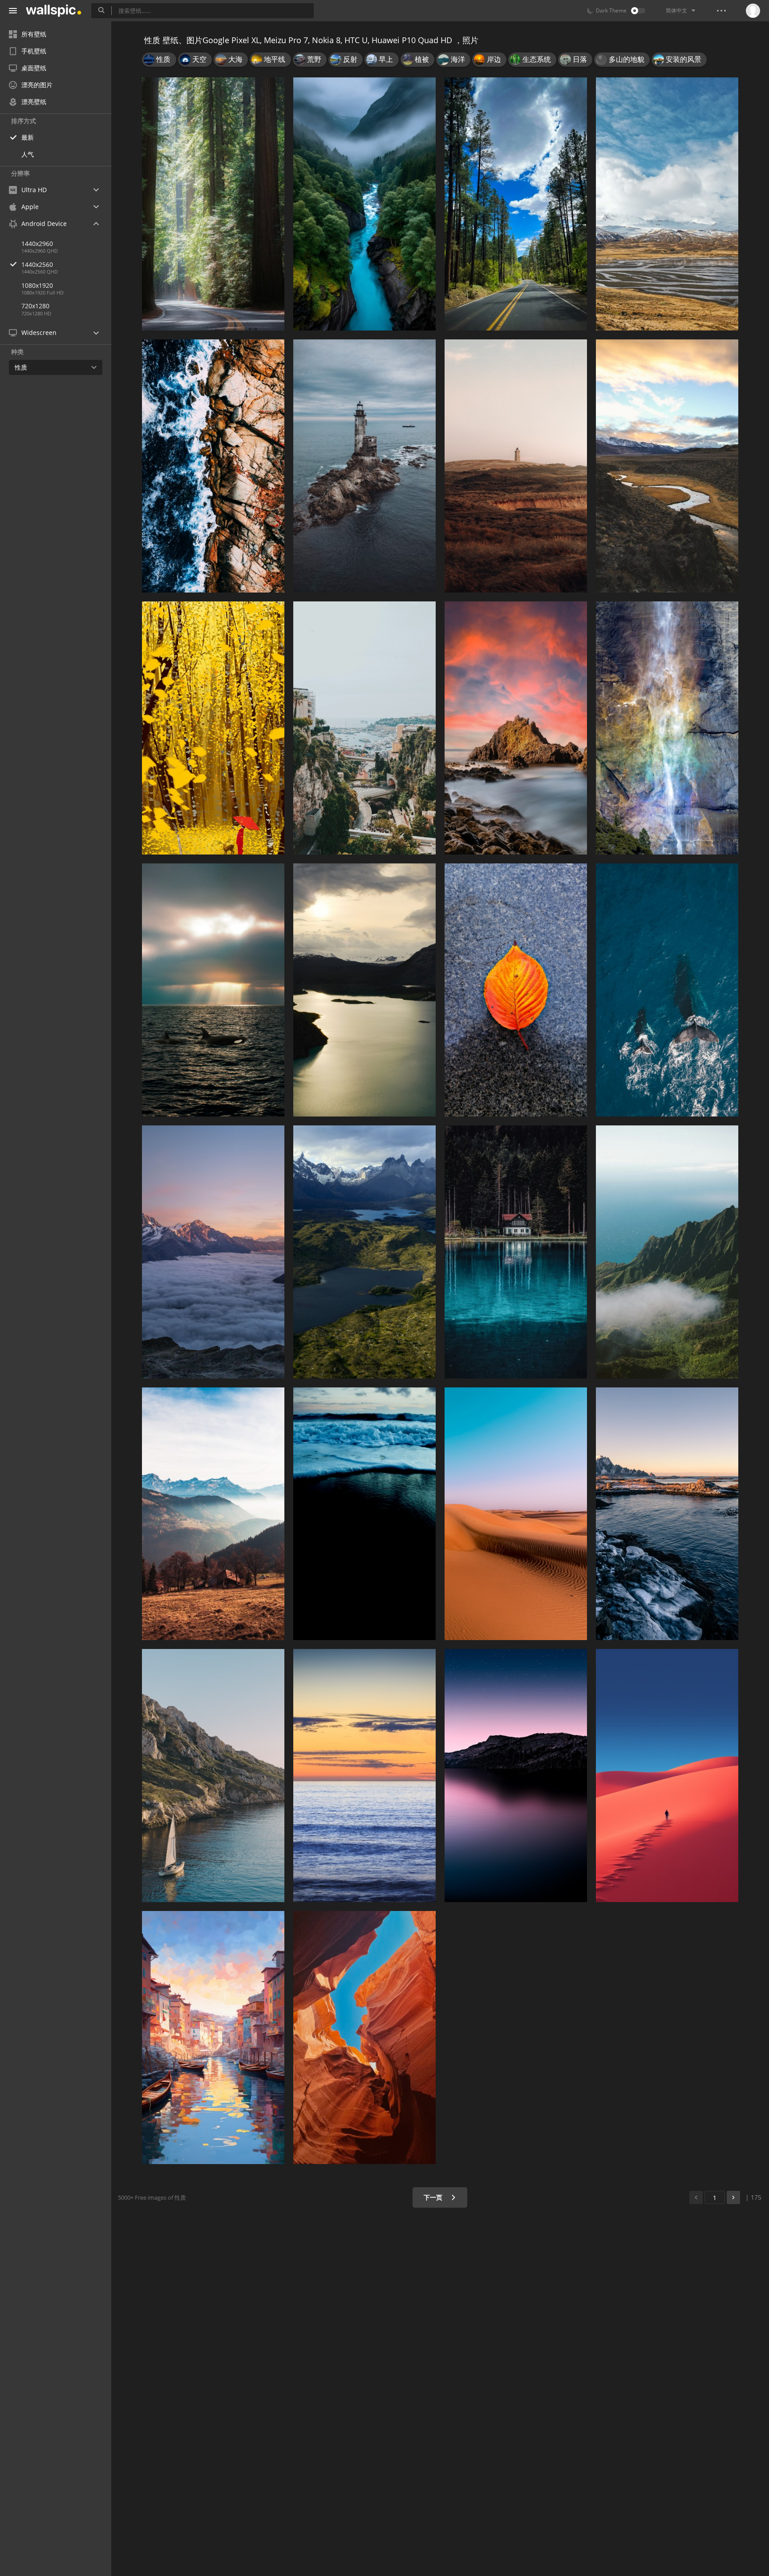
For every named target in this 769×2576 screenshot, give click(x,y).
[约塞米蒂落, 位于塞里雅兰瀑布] (667, 728)
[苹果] (364, 728)
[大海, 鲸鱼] (213, 990)
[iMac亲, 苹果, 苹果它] (364, 990)
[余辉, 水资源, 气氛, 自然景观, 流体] (364, 1776)
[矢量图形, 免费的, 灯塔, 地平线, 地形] (516, 466)
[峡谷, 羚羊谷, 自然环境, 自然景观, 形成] (364, 2038)
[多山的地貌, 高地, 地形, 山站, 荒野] (667, 1252)
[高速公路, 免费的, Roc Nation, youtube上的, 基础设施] (516, 204)
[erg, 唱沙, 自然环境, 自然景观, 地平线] (516, 1514)
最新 (28, 137)
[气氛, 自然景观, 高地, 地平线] (516, 1776)
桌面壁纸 (34, 68)
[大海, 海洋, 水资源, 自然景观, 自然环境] (213, 466)
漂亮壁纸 (34, 102)
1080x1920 (37, 285)
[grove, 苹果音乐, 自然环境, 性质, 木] (213, 204)
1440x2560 (37, 264)
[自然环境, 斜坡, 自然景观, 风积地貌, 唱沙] (667, 1776)
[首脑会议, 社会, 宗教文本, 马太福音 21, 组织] (667, 466)
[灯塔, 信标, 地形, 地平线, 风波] (364, 466)
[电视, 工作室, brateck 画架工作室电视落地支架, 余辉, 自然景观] (667, 1514)
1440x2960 (37, 244)
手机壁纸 (34, 51)
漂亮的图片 (37, 85)
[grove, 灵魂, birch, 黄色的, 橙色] (213, 728)
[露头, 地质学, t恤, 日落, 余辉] (516, 728)
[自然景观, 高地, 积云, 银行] (667, 204)
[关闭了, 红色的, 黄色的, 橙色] (516, 990)
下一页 (434, 2197)
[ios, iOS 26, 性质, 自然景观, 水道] (364, 204)
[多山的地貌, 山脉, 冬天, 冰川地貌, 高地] (213, 1252)
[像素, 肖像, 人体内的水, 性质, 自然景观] (516, 1252)
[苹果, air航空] (364, 1252)
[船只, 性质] (213, 2038)
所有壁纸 (34, 34)
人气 (28, 154)
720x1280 (35, 306)
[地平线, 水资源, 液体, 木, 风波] (364, 1514)
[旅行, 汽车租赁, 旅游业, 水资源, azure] (213, 1776)
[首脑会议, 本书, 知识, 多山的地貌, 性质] (213, 1514)
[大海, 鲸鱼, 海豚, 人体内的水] (667, 990)
